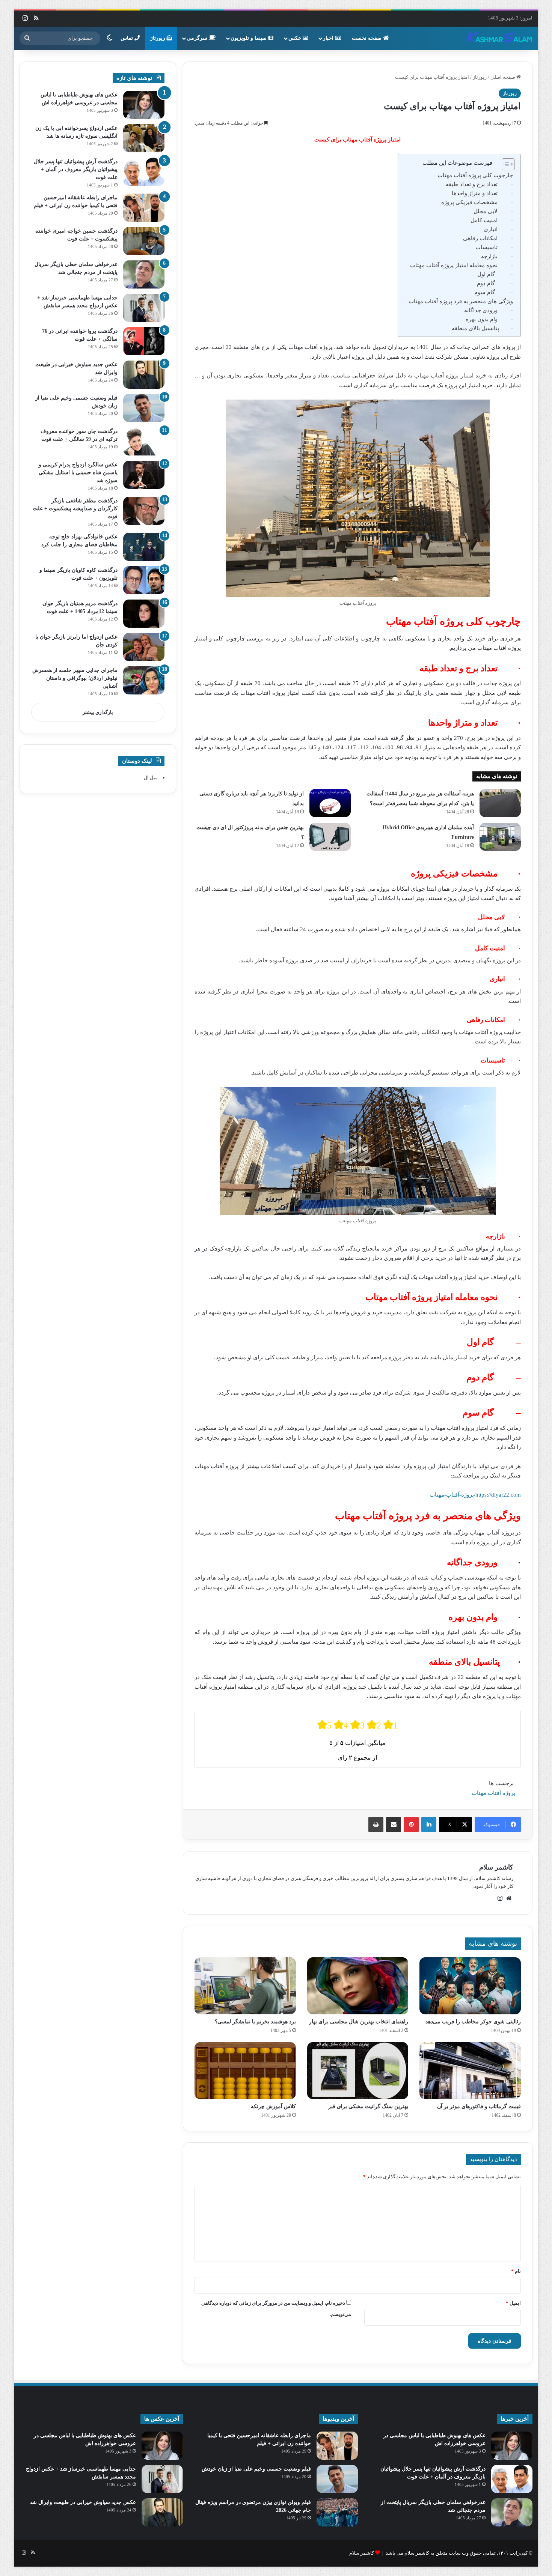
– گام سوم (494, 292)
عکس (296, 38)
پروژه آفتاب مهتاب (493, 1793)
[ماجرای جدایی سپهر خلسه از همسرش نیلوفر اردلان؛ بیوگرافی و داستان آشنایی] (144, 680)
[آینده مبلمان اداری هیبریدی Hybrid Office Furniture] (500, 837)
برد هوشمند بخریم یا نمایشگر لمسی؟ (255, 2022)
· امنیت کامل (492, 220)
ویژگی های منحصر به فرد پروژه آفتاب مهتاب (461, 301)
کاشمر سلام (496, 1867)
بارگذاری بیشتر (98, 712)
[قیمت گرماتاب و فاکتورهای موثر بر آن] (470, 2071)
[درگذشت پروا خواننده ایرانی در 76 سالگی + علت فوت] (144, 341)
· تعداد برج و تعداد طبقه (479, 184)
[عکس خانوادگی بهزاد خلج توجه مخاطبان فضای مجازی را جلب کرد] (144, 547)
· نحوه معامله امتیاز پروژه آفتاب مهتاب (462, 265)
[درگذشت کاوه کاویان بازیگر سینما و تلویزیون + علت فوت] (144, 580)
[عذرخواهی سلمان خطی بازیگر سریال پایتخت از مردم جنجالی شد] (144, 274)
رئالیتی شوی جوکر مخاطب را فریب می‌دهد (473, 2022)
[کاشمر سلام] (499, 38)
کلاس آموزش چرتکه (273, 2106)
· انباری (498, 229)
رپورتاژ (158, 38)
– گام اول (495, 274)
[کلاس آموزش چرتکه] (245, 2071)
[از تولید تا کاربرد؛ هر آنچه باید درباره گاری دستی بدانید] (330, 803)
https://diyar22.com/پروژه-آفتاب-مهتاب (475, 1495)
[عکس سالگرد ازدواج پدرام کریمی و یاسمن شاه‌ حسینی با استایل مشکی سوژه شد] (144, 475)
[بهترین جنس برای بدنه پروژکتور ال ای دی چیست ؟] (330, 837)
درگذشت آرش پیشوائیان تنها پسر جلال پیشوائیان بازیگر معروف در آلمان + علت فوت (76, 169)
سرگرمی (198, 38)
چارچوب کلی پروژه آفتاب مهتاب (475, 175)
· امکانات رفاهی (488, 238)
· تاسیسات (494, 247)
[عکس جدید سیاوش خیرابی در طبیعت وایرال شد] (144, 375)
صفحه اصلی (503, 77)
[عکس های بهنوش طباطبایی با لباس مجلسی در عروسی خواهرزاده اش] (144, 105)
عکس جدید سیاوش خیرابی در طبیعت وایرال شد (83, 2502)
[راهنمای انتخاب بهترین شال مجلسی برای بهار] (358, 1986)
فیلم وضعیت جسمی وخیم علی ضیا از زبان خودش (256, 2469)
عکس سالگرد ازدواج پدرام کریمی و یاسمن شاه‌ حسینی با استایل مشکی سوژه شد (78, 473)
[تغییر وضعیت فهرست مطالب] (504, 164)
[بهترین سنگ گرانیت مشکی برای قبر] (358, 2071)
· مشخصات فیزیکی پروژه (477, 202)
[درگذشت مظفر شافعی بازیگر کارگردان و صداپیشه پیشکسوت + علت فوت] (144, 511)
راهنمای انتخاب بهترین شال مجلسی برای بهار (359, 2022)
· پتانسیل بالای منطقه (482, 328)
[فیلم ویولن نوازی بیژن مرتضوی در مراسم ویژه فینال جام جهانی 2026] (337, 2512)
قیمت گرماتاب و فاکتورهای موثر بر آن (479, 2106)
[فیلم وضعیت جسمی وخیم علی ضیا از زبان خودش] (144, 408)
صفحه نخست (367, 38)
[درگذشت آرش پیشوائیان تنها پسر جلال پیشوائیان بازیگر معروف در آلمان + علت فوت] (144, 172)
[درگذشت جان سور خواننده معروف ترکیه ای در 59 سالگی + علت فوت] (144, 441)
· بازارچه (497, 256)
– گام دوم (495, 283)
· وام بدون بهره (489, 319)
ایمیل (513, 2303)
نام (516, 2271)
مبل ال (151, 778)
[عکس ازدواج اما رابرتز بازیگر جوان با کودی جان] (144, 647)
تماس (127, 38)
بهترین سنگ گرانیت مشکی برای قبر (368, 2106)
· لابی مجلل (493, 211)
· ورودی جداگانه (489, 310)
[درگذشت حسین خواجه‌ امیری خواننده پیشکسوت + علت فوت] (144, 241)
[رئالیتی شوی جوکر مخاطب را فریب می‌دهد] (470, 1986)
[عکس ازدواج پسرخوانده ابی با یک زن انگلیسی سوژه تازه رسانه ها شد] (144, 138)
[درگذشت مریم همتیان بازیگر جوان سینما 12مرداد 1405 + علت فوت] (144, 614)
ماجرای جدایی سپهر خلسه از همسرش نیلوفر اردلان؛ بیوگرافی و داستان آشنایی (75, 678)
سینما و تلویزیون (249, 38)
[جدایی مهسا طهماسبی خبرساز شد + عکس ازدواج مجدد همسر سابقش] (144, 308)
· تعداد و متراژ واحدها (482, 193)
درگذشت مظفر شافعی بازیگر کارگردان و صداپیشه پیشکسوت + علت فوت (75, 509)
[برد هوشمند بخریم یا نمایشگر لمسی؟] (245, 1986)
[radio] (324, 1725)
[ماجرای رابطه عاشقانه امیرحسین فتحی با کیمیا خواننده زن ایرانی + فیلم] (144, 208)
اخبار (329, 38)
